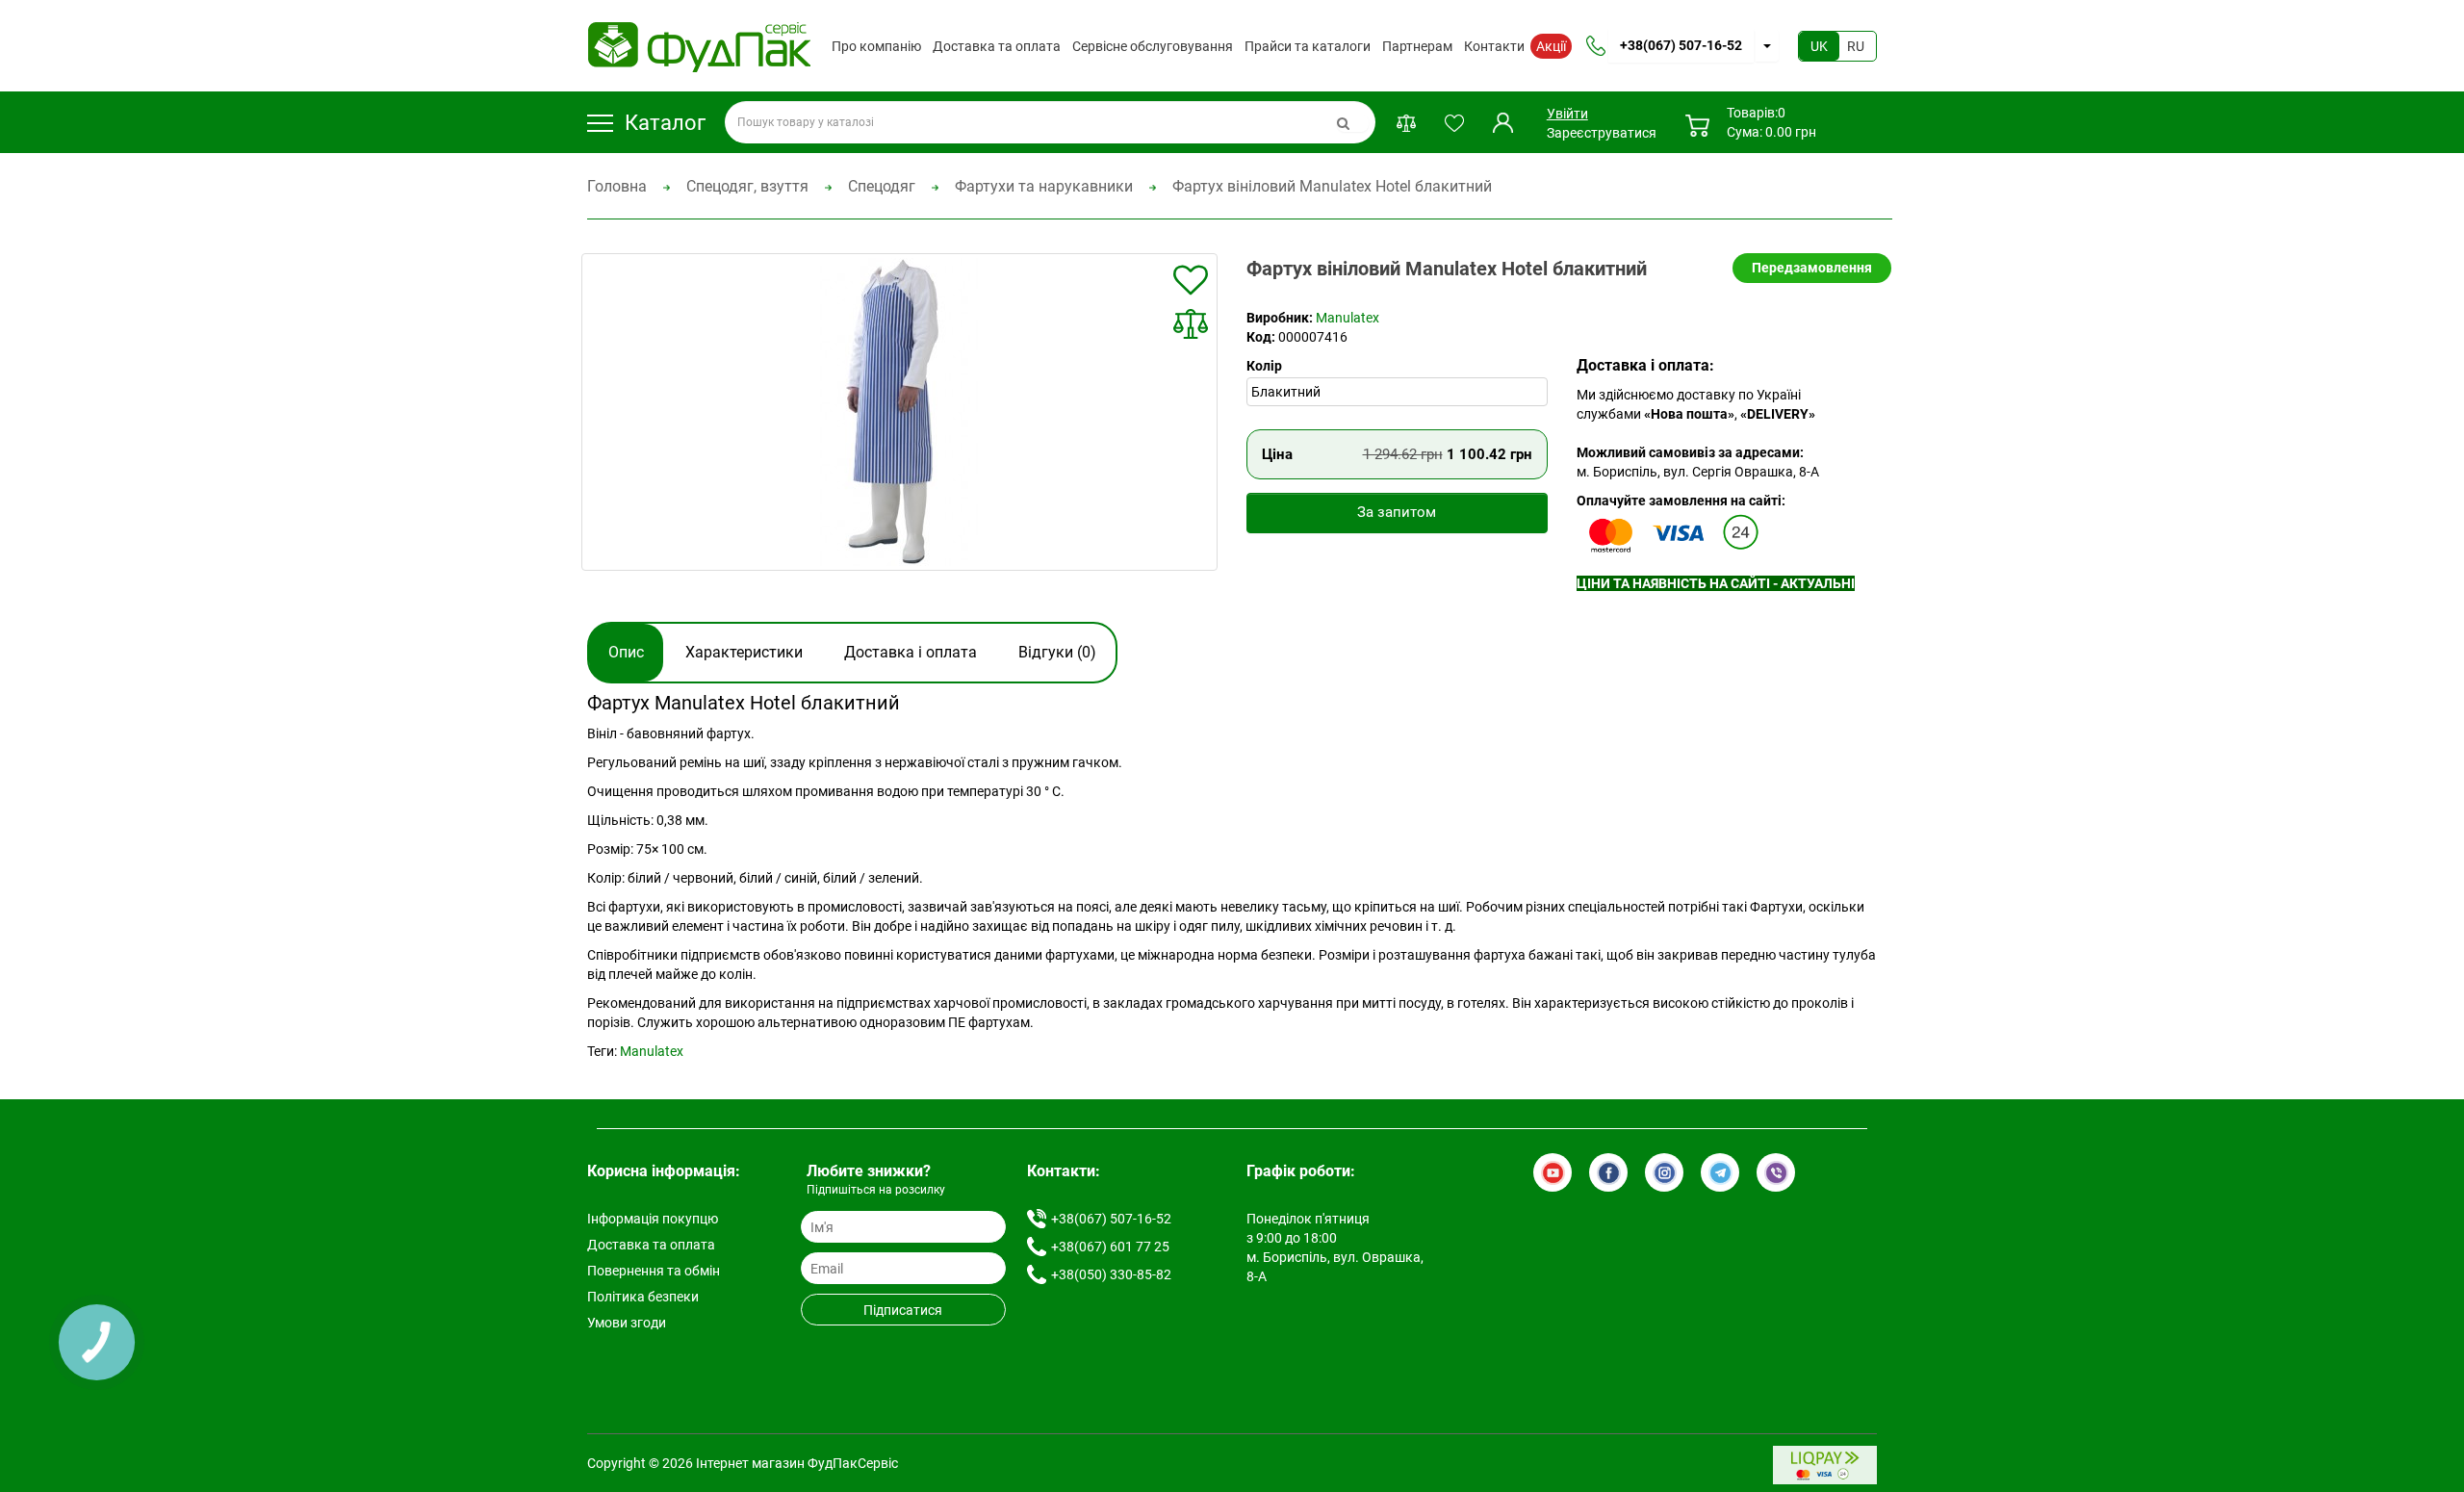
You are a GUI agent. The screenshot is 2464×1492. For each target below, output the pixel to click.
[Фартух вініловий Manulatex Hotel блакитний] (900, 412)
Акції (1551, 46)
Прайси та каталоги (1308, 46)
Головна (617, 186)
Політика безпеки (643, 1297)
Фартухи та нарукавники (1044, 186)
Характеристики (744, 652)
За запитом (1397, 512)
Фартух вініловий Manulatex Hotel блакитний (1332, 186)
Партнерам (1417, 46)
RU (1856, 46)
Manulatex (1347, 318)
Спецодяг (882, 186)
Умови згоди (627, 1323)
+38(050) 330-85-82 (1111, 1274)
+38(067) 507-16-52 (1681, 45)
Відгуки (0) (1057, 652)
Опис (626, 652)
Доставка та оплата (997, 46)
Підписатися (903, 1310)
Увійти (1566, 114)
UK (1819, 46)
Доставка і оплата (911, 652)
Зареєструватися (1602, 133)
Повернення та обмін (654, 1271)
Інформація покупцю (653, 1219)
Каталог (665, 123)
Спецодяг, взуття (747, 186)
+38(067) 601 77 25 (1110, 1247)
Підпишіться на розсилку (876, 1190)
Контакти (1494, 46)
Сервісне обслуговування (1153, 46)
